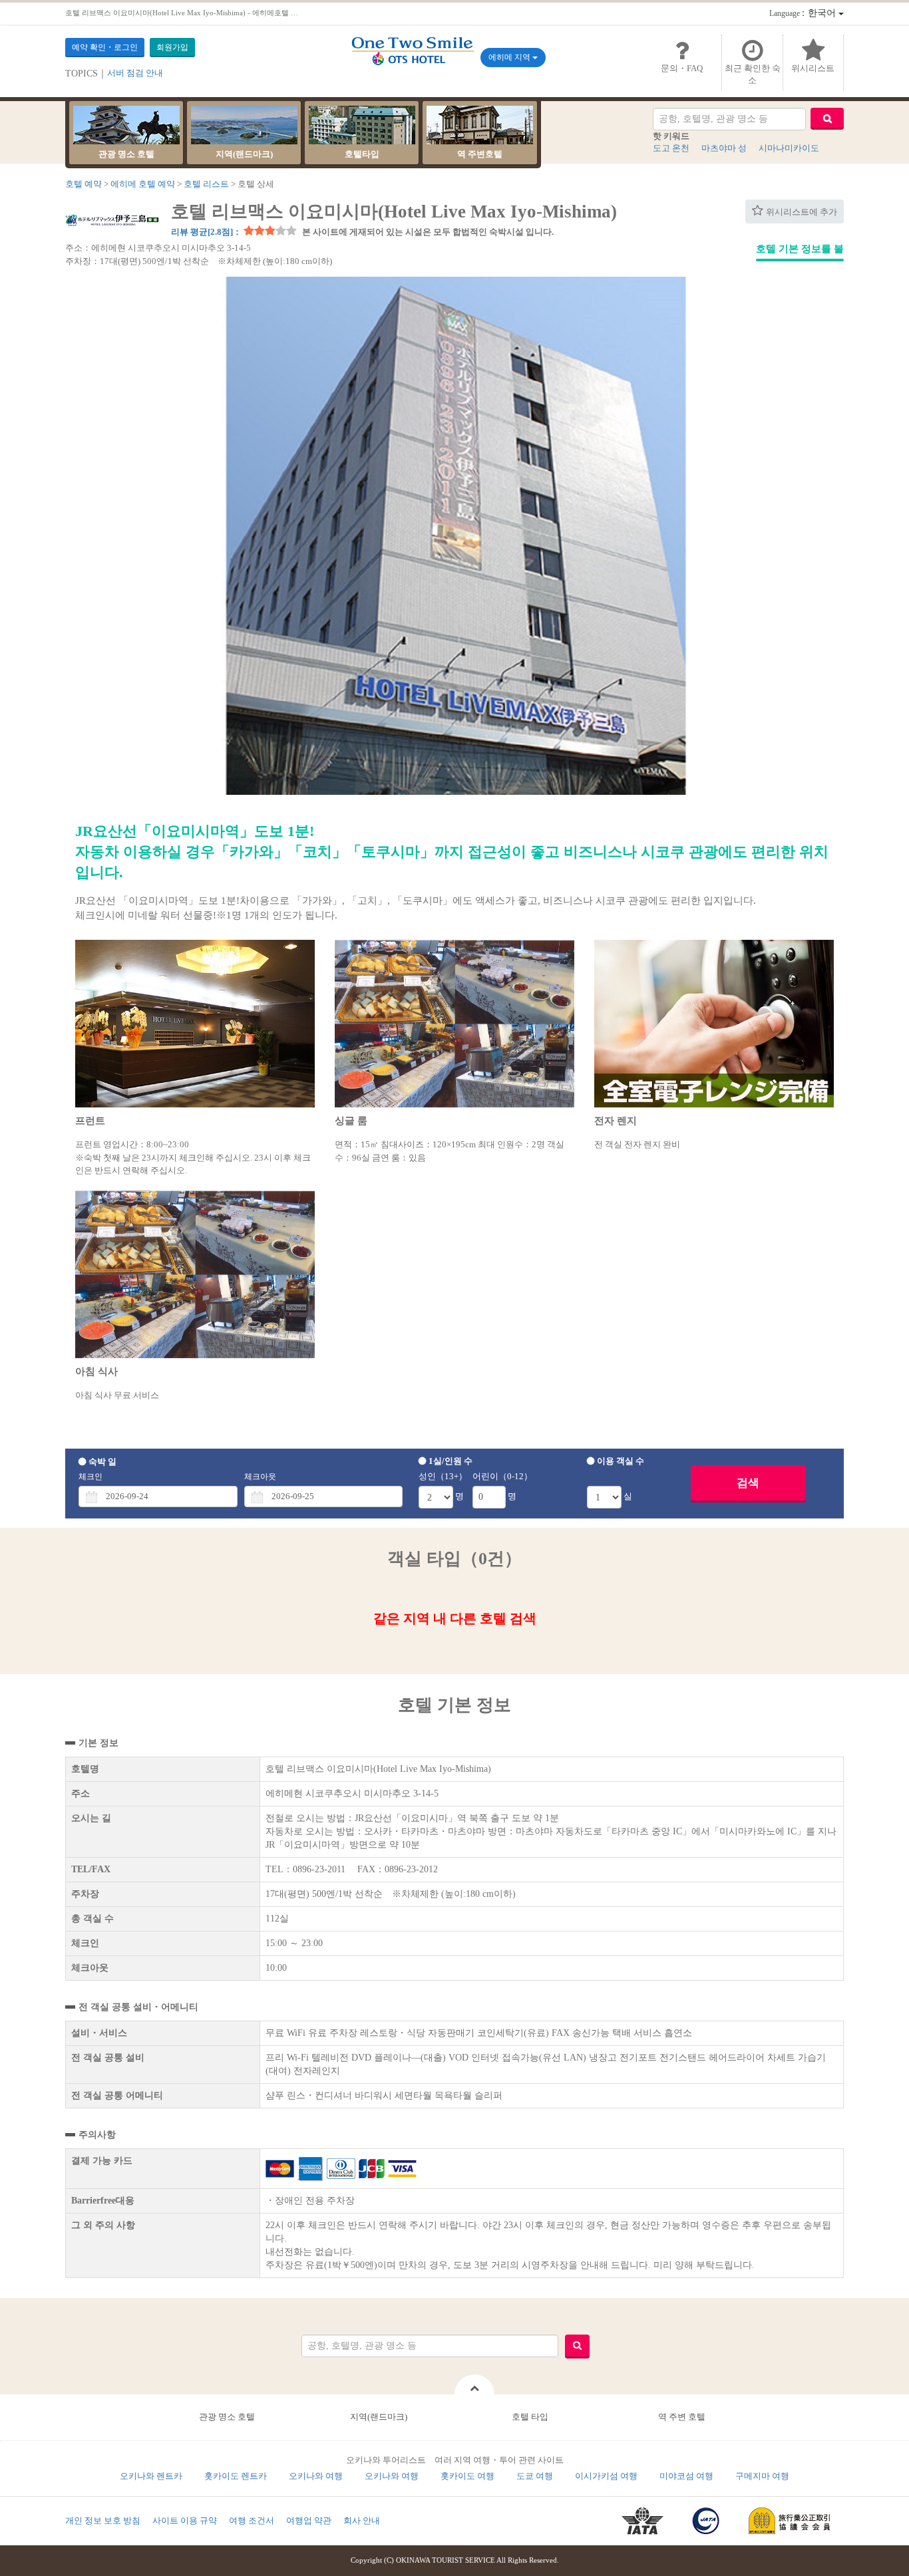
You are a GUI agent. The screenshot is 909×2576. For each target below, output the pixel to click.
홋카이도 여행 (467, 2476)
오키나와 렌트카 (151, 2476)
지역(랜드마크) (244, 154)
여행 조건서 (252, 2520)
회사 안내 (362, 2520)
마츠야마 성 (724, 148)
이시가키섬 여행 (606, 2476)
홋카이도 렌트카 (236, 2476)
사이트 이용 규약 (185, 2520)
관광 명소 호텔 (126, 154)
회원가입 (172, 47)
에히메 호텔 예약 (143, 184)
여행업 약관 (309, 2520)
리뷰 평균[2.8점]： (206, 232)
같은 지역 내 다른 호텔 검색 (455, 1618)
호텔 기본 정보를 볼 (800, 249)
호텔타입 (362, 154)
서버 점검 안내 (135, 73)
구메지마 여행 (762, 2476)
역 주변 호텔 (682, 2417)
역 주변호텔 (480, 154)
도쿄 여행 (535, 2476)
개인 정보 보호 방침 (103, 2520)
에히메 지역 (510, 57)
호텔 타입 (530, 2417)
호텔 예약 (84, 184)
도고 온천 (671, 148)
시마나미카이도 (789, 148)
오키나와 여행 (316, 2476)
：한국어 (804, 13)
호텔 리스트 (206, 184)
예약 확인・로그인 (105, 47)
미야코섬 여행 (686, 2476)
